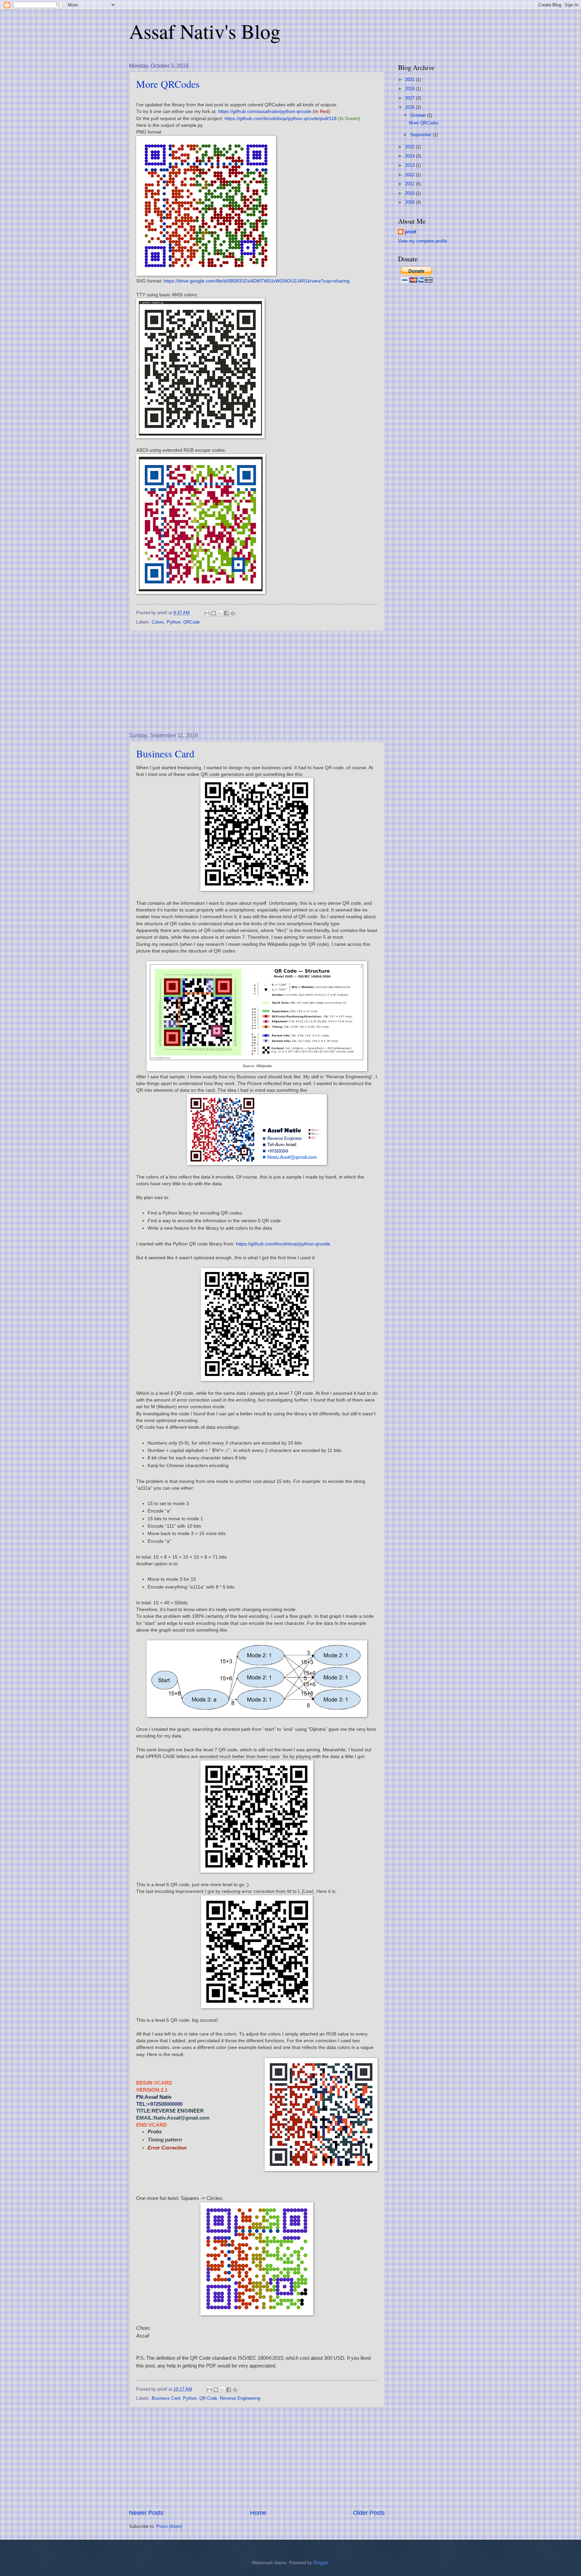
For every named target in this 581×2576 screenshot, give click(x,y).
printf (410, 232)
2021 (411, 80)
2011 (411, 184)
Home (258, 2513)
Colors (158, 622)
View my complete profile (423, 241)
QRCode (191, 622)
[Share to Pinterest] (233, 613)
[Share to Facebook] (226, 613)
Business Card (165, 753)
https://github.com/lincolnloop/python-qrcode (283, 1244)
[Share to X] (220, 613)
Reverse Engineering (240, 2398)
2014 (411, 156)
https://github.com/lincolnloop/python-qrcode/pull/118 (281, 119)
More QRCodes (168, 84)
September (421, 135)
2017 (411, 98)
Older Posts (369, 2513)
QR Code (208, 2398)
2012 (411, 175)
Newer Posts (146, 2513)
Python (174, 622)
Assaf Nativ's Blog (205, 31)
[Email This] (207, 613)
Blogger (321, 2563)
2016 (411, 107)
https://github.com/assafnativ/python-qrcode (265, 111)
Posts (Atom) (169, 2526)
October (419, 115)
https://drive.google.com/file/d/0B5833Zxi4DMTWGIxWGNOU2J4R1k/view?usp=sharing (257, 281)
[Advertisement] (257, 682)
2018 (411, 89)
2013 (411, 165)
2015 (411, 147)
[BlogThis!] (214, 613)
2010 (411, 193)
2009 (411, 202)
